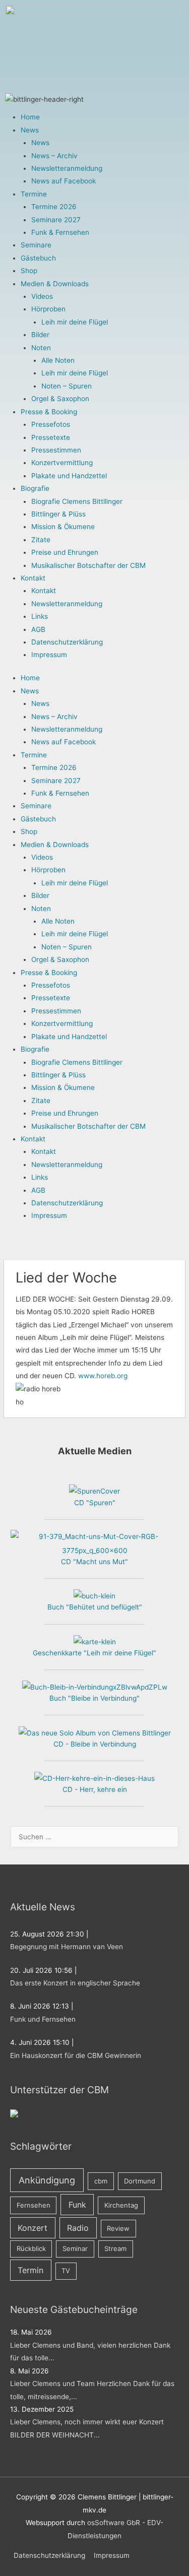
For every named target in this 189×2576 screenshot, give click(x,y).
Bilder (40, 335)
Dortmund (140, 2181)
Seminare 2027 (56, 220)
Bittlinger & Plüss (58, 514)
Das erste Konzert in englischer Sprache (75, 1983)
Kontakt (33, 578)
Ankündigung (47, 2180)
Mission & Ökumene (63, 527)
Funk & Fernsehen (60, 232)
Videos (42, 296)
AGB (38, 629)
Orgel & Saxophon (60, 399)
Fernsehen (34, 2205)
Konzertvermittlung (62, 463)
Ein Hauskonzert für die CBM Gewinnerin (76, 2055)
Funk (77, 2205)
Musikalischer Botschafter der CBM (88, 565)
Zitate (41, 540)
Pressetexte (51, 437)
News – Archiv (54, 156)
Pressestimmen (56, 450)
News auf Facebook (64, 181)
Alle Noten (58, 360)
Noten (41, 348)
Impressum (49, 655)
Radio (78, 2228)
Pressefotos (51, 424)
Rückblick (31, 2248)
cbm (101, 2181)
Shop (29, 271)
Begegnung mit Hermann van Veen (67, 1947)
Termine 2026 (54, 207)
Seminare (36, 245)
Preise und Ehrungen (65, 552)
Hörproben (48, 309)
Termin (30, 2270)
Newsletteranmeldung (67, 168)
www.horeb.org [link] (103, 1376)
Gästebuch (38, 258)
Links (40, 616)
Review (118, 2228)
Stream (115, 2248)
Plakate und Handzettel (69, 476)
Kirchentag (121, 2205)
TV (66, 2271)
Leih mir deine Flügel (75, 322)
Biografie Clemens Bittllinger (77, 501)
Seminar (75, 2248)
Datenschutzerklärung (67, 642)
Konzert (33, 2228)
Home (30, 117)
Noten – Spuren (67, 386)
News (30, 130)
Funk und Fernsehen (43, 2019)
